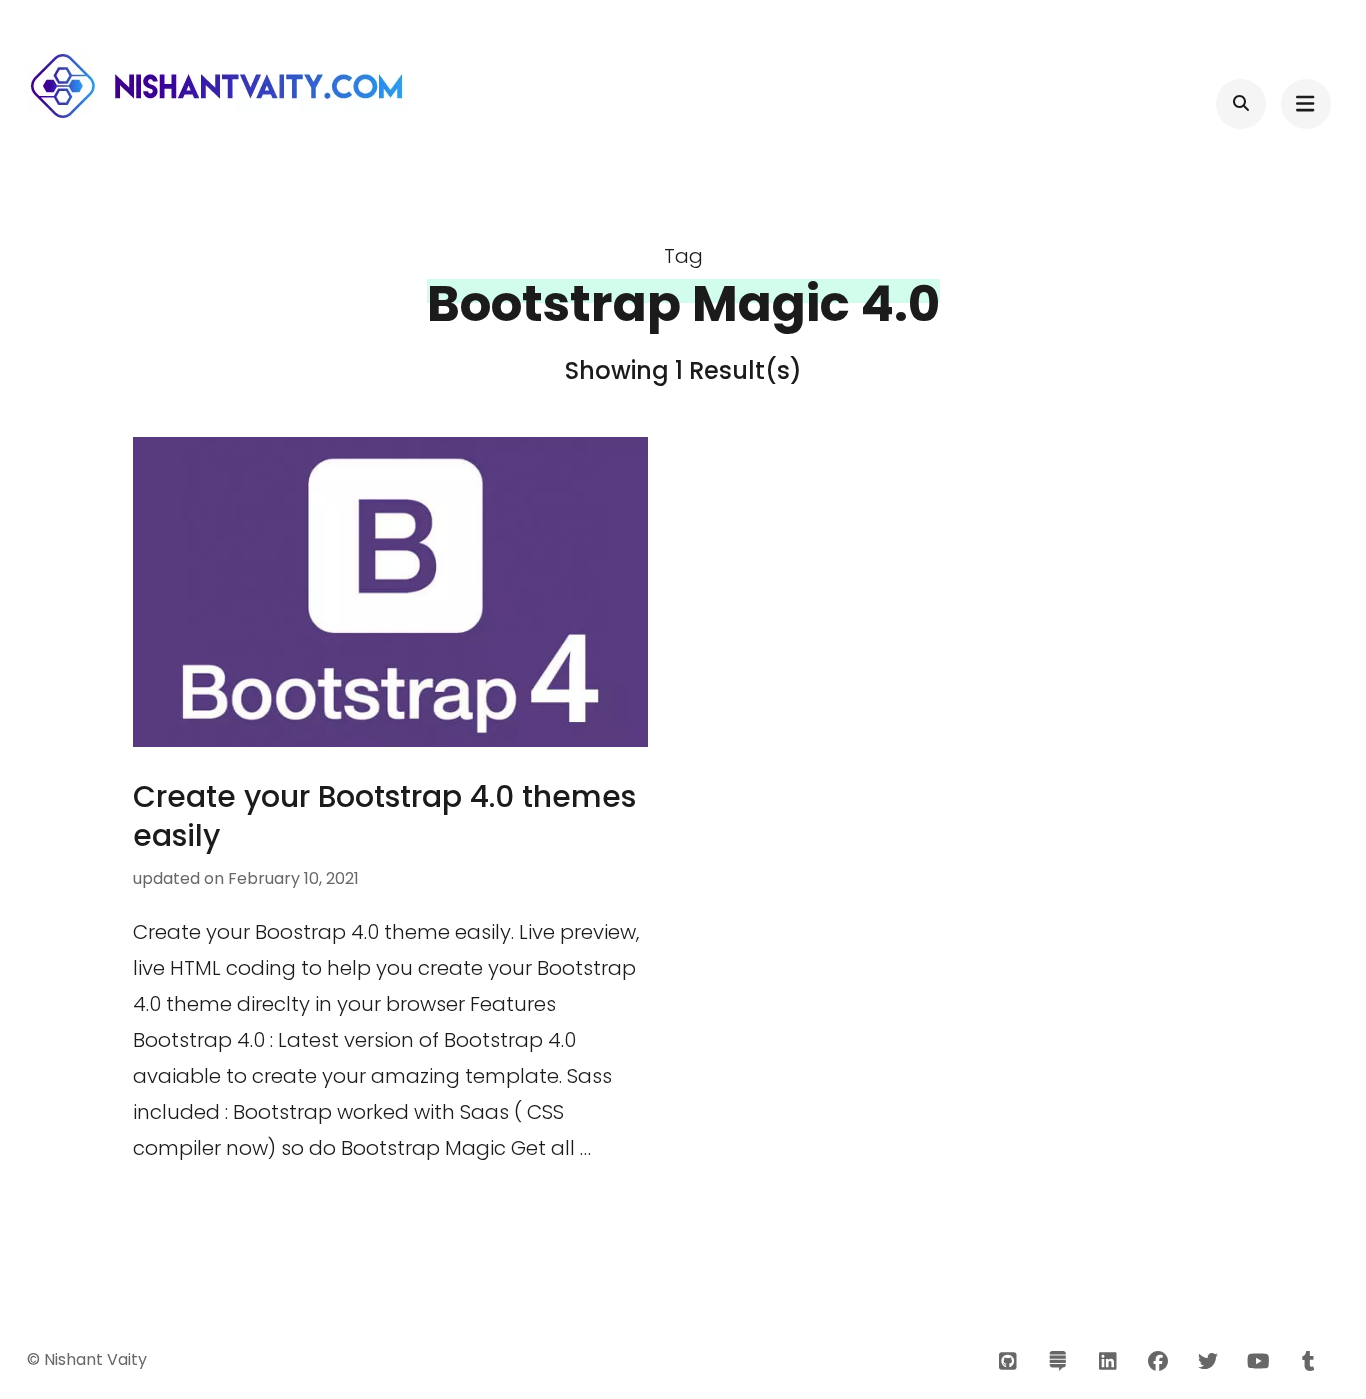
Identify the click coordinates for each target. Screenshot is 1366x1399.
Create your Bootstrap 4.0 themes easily (384, 816)
